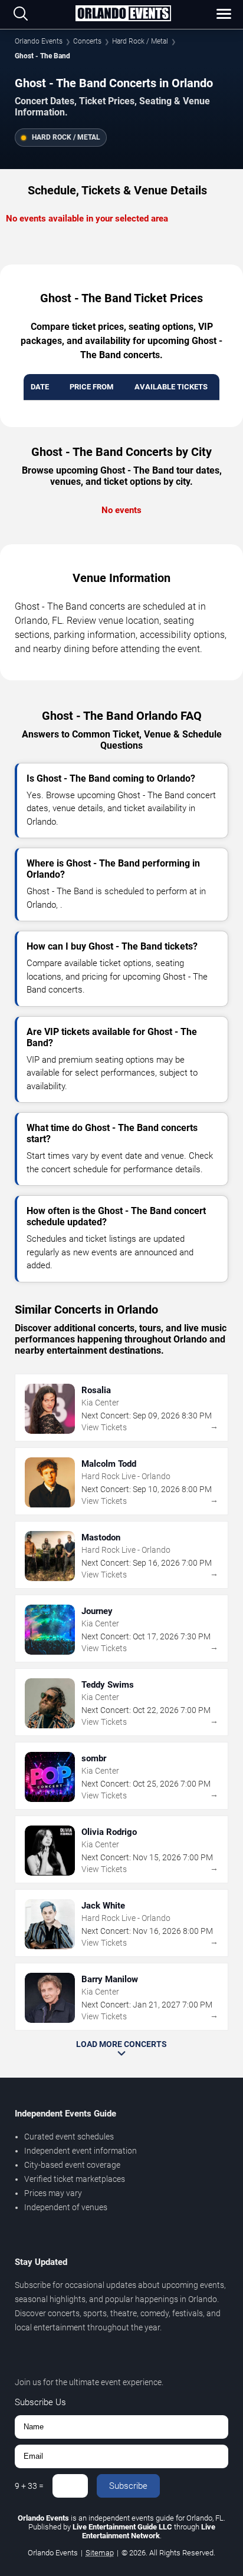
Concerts (87, 41)
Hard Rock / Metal (140, 41)
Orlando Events (39, 41)
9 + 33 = (29, 2486)
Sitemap (100, 2553)
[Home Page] (123, 14)
